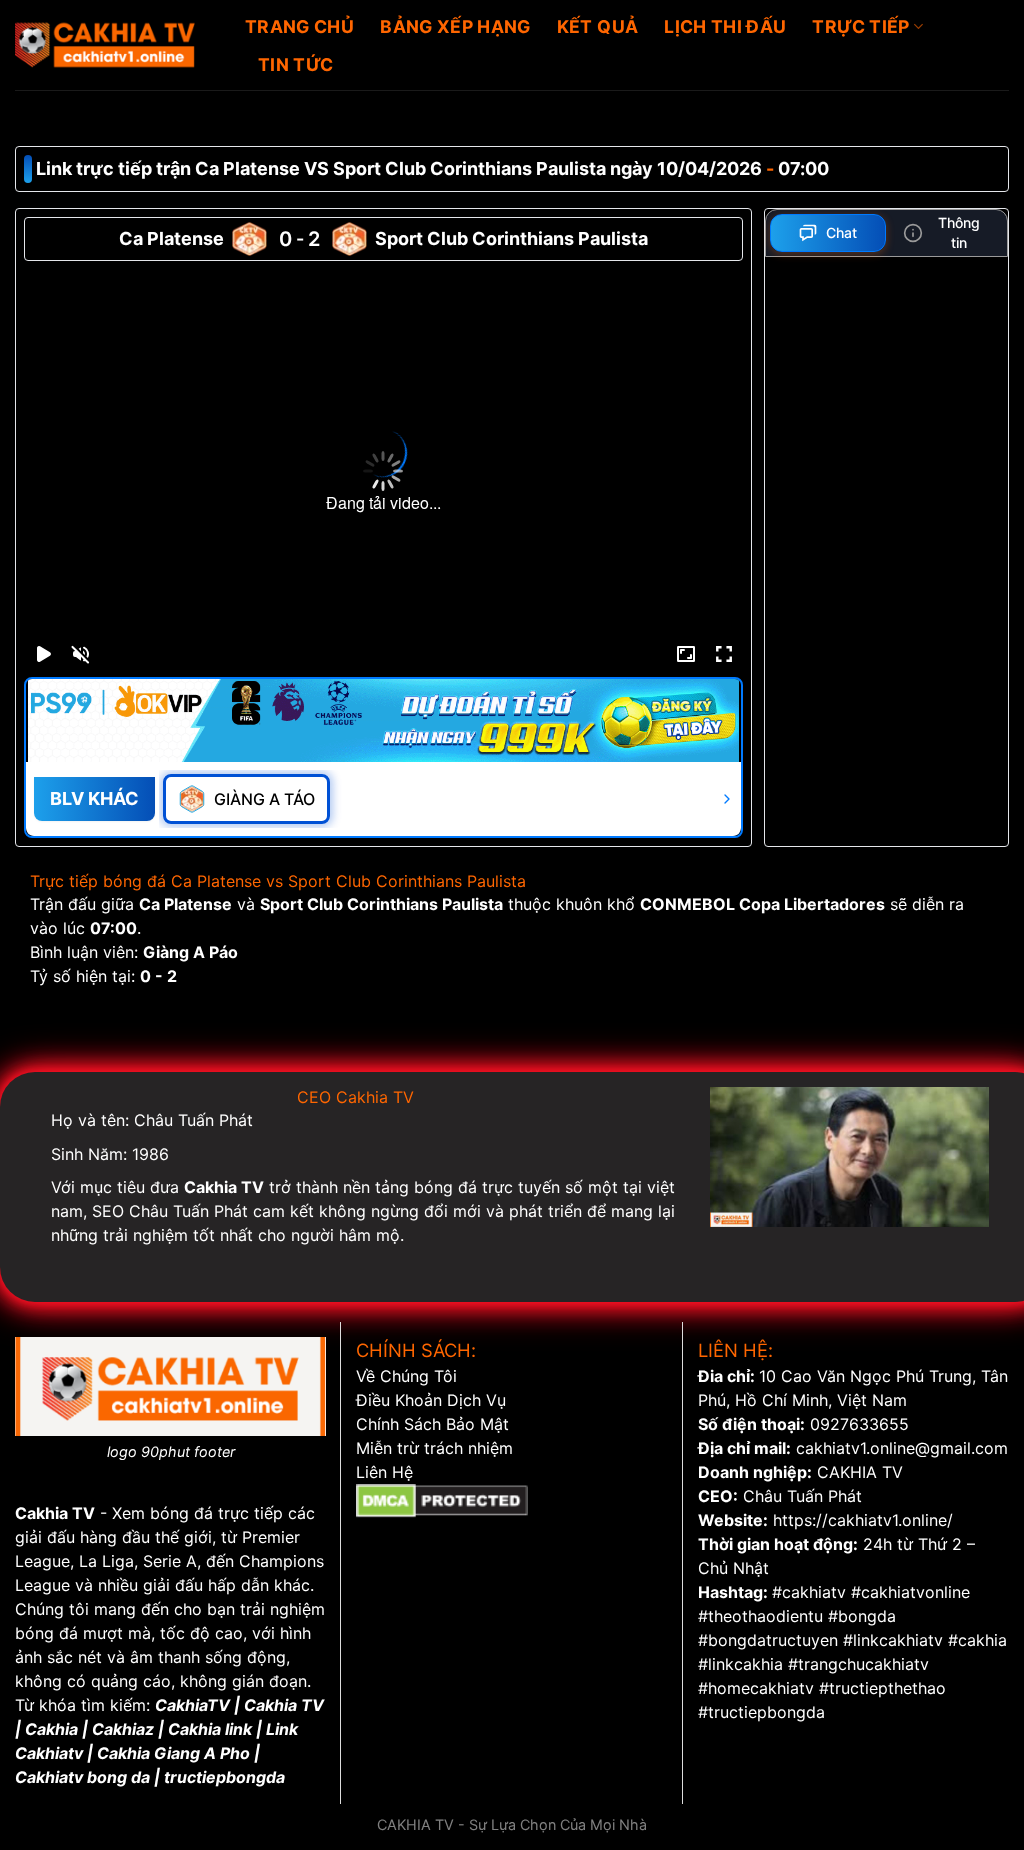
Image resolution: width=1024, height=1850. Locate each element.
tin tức (295, 64)
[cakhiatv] (115, 45)
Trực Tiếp (860, 26)
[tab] (828, 233)
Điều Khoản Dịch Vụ (431, 1400)
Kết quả (597, 26)
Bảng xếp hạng (455, 26)
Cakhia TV (55, 1513)
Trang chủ (299, 26)
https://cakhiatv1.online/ (863, 1520)
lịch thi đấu (725, 26)
